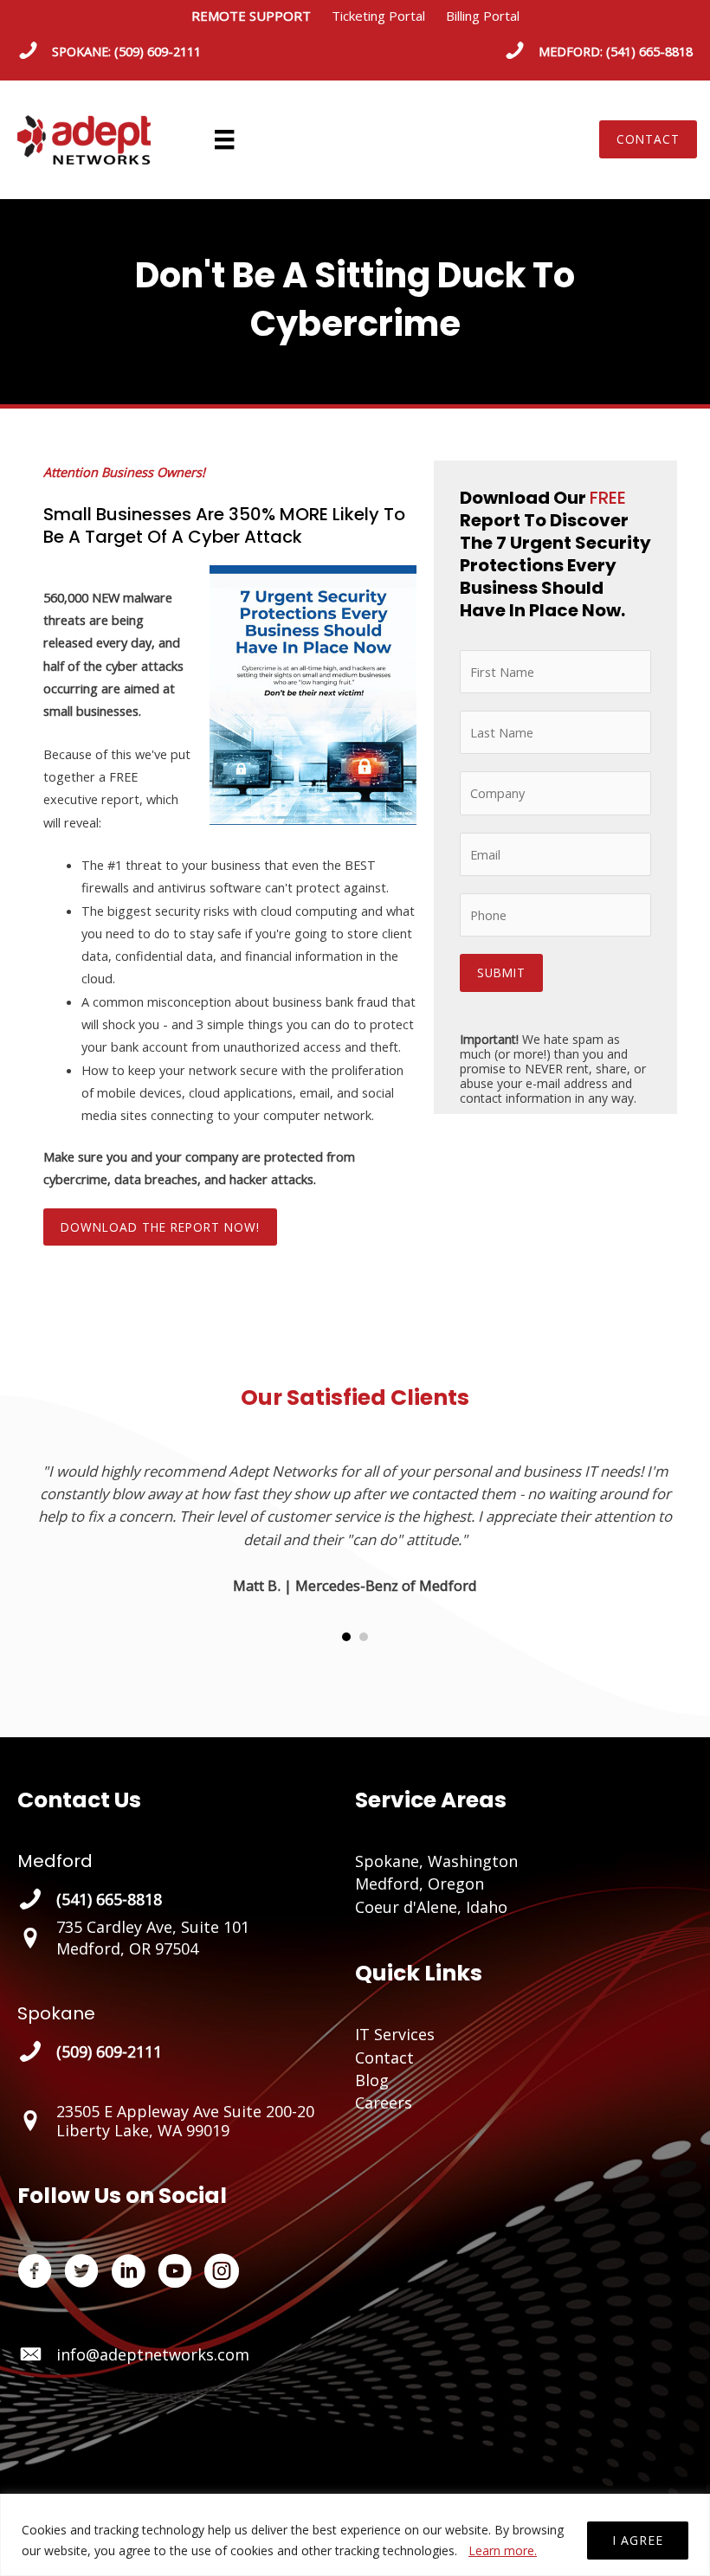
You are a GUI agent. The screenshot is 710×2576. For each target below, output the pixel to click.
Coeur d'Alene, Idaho (431, 1907)
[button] (648, 139)
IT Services (395, 2034)
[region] (355, 2535)
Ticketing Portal (378, 16)
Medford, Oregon (420, 1884)
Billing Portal (483, 16)
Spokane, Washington (436, 1861)
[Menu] (224, 139)
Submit (501, 972)
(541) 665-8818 (649, 51)
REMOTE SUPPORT (261, 16)
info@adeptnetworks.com (153, 2354)
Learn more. (503, 2550)
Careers (384, 2103)
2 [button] (364, 1637)
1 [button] (346, 1637)
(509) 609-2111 (158, 51)
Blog (372, 2080)
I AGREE (638, 2540)
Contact (384, 2058)
